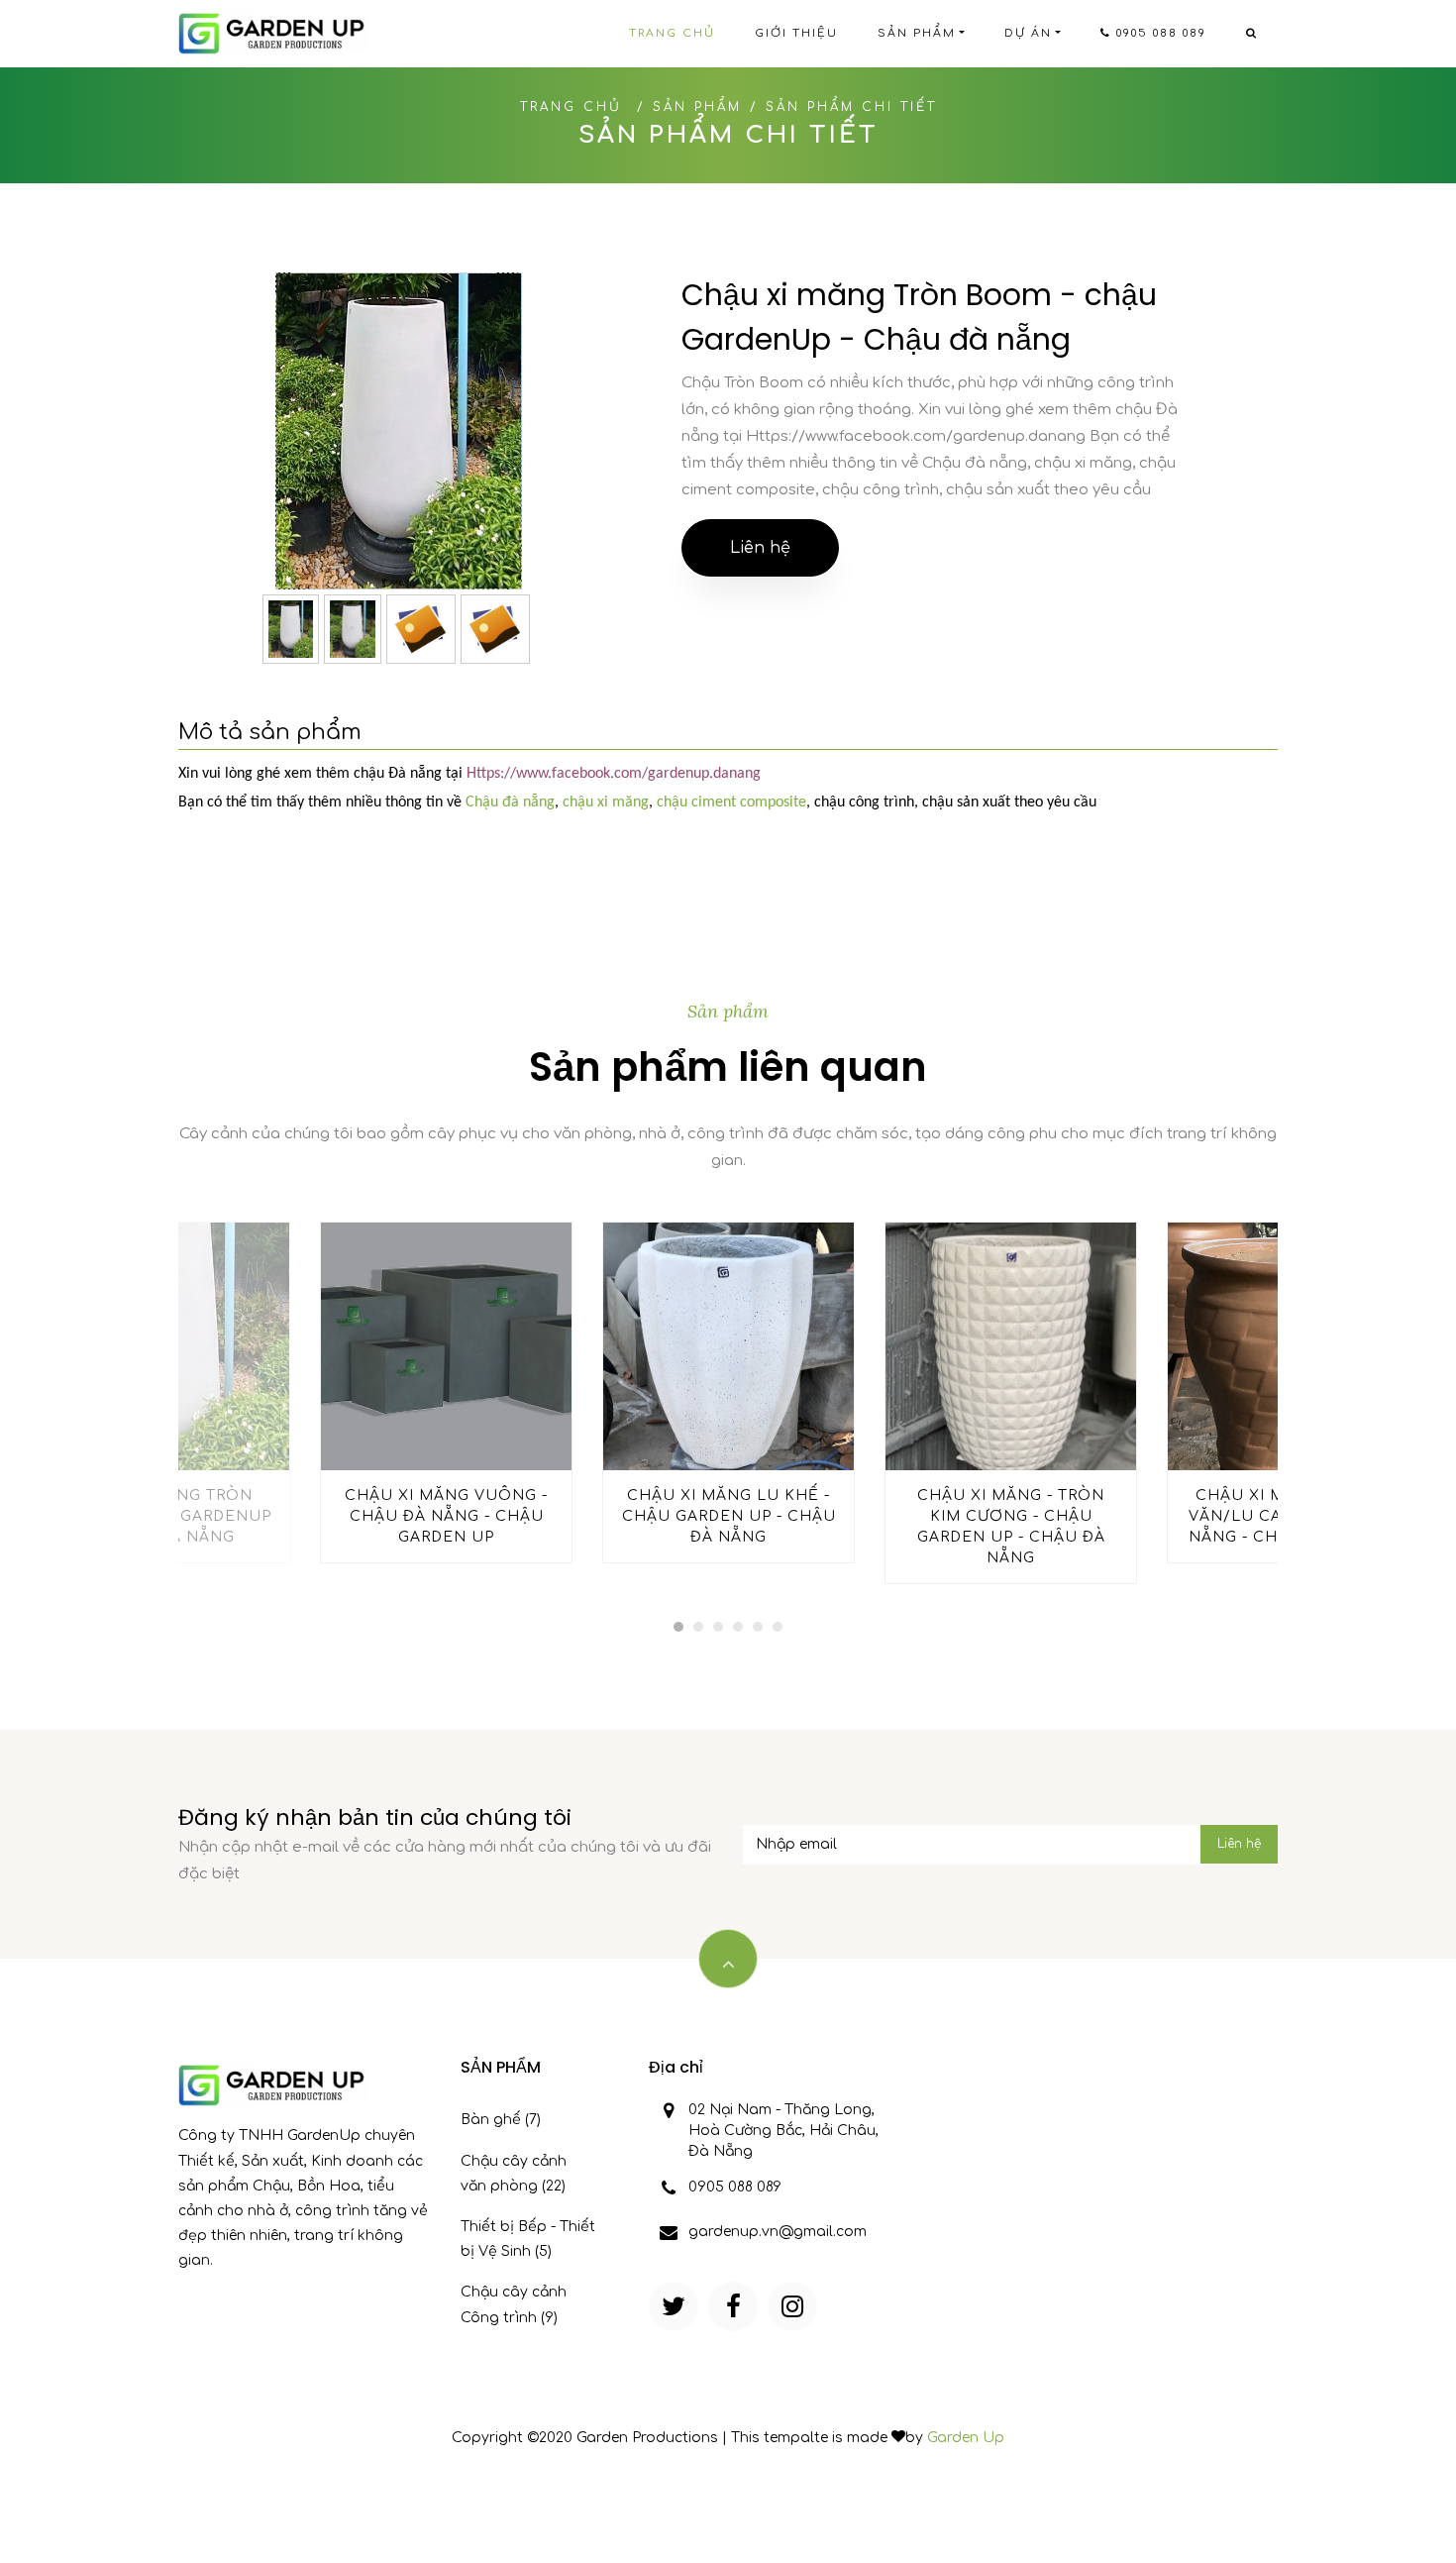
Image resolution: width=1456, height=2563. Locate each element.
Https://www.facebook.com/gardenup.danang (614, 774)
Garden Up (966, 2438)
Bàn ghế (501, 2120)
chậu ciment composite (731, 802)
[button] (678, 1627)
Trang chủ (571, 107)
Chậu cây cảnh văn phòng (514, 2174)
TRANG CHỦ (672, 33)
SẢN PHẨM (917, 33)
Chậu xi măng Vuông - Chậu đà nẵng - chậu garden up (446, 1516)
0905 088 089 (1159, 33)
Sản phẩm (697, 107)
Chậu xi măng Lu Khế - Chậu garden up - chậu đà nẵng (729, 1516)
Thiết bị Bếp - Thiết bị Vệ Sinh (528, 2239)
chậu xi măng (606, 802)
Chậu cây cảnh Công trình (514, 2304)
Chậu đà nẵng (510, 802)
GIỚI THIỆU (796, 33)
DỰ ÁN (1028, 33)
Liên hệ (760, 548)
